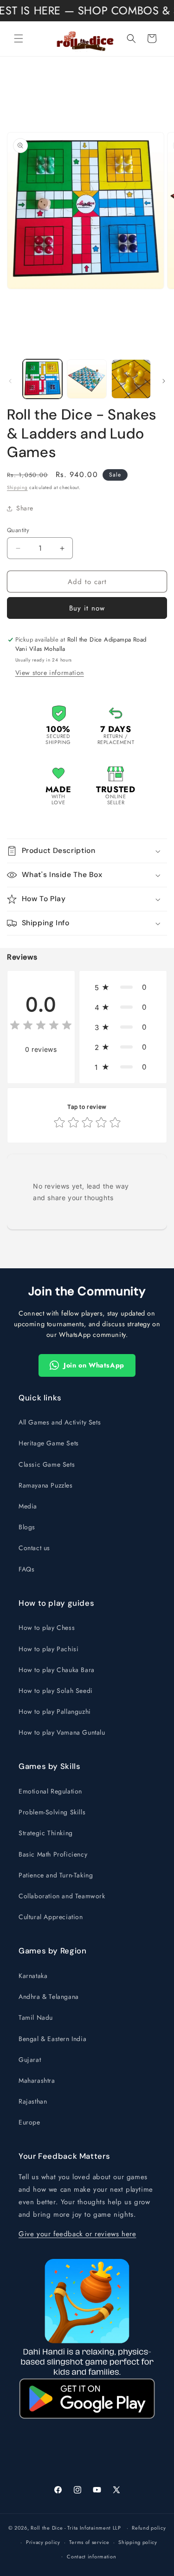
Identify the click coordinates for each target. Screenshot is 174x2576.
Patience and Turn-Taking (56, 1875)
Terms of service (89, 2542)
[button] (19, 38)
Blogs (27, 1527)
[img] (41, 1027)
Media (28, 1506)
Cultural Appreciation (51, 1917)
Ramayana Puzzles (46, 1485)
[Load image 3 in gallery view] (131, 379)
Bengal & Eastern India (52, 2039)
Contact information (91, 2557)
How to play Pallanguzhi (55, 1711)
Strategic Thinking (46, 1833)
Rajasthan (33, 2101)
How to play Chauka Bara (57, 1670)
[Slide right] (164, 381)
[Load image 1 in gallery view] (42, 379)
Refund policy (149, 2528)
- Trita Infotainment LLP (93, 2528)
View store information (50, 673)
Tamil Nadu (36, 2017)
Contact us (34, 1548)
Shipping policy (138, 2542)
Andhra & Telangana (49, 1997)
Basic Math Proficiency (53, 1854)
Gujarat (30, 2060)
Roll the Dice (47, 2528)
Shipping (17, 487)
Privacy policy (43, 2542)
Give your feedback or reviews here (77, 2234)
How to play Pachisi (48, 1649)
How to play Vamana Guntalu (62, 1732)
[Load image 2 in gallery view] (87, 379)
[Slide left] (10, 381)
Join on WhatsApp (94, 1365)
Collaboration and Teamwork (62, 1896)
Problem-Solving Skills (52, 1812)
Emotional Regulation (50, 1791)
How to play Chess (47, 1628)
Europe (29, 2122)
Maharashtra (37, 2080)
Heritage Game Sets (49, 1443)
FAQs (26, 1569)
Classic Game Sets (47, 1464)
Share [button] (25, 508)
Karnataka (33, 1976)
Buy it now (87, 608)
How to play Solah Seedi (56, 1691)
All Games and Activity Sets (60, 1422)
